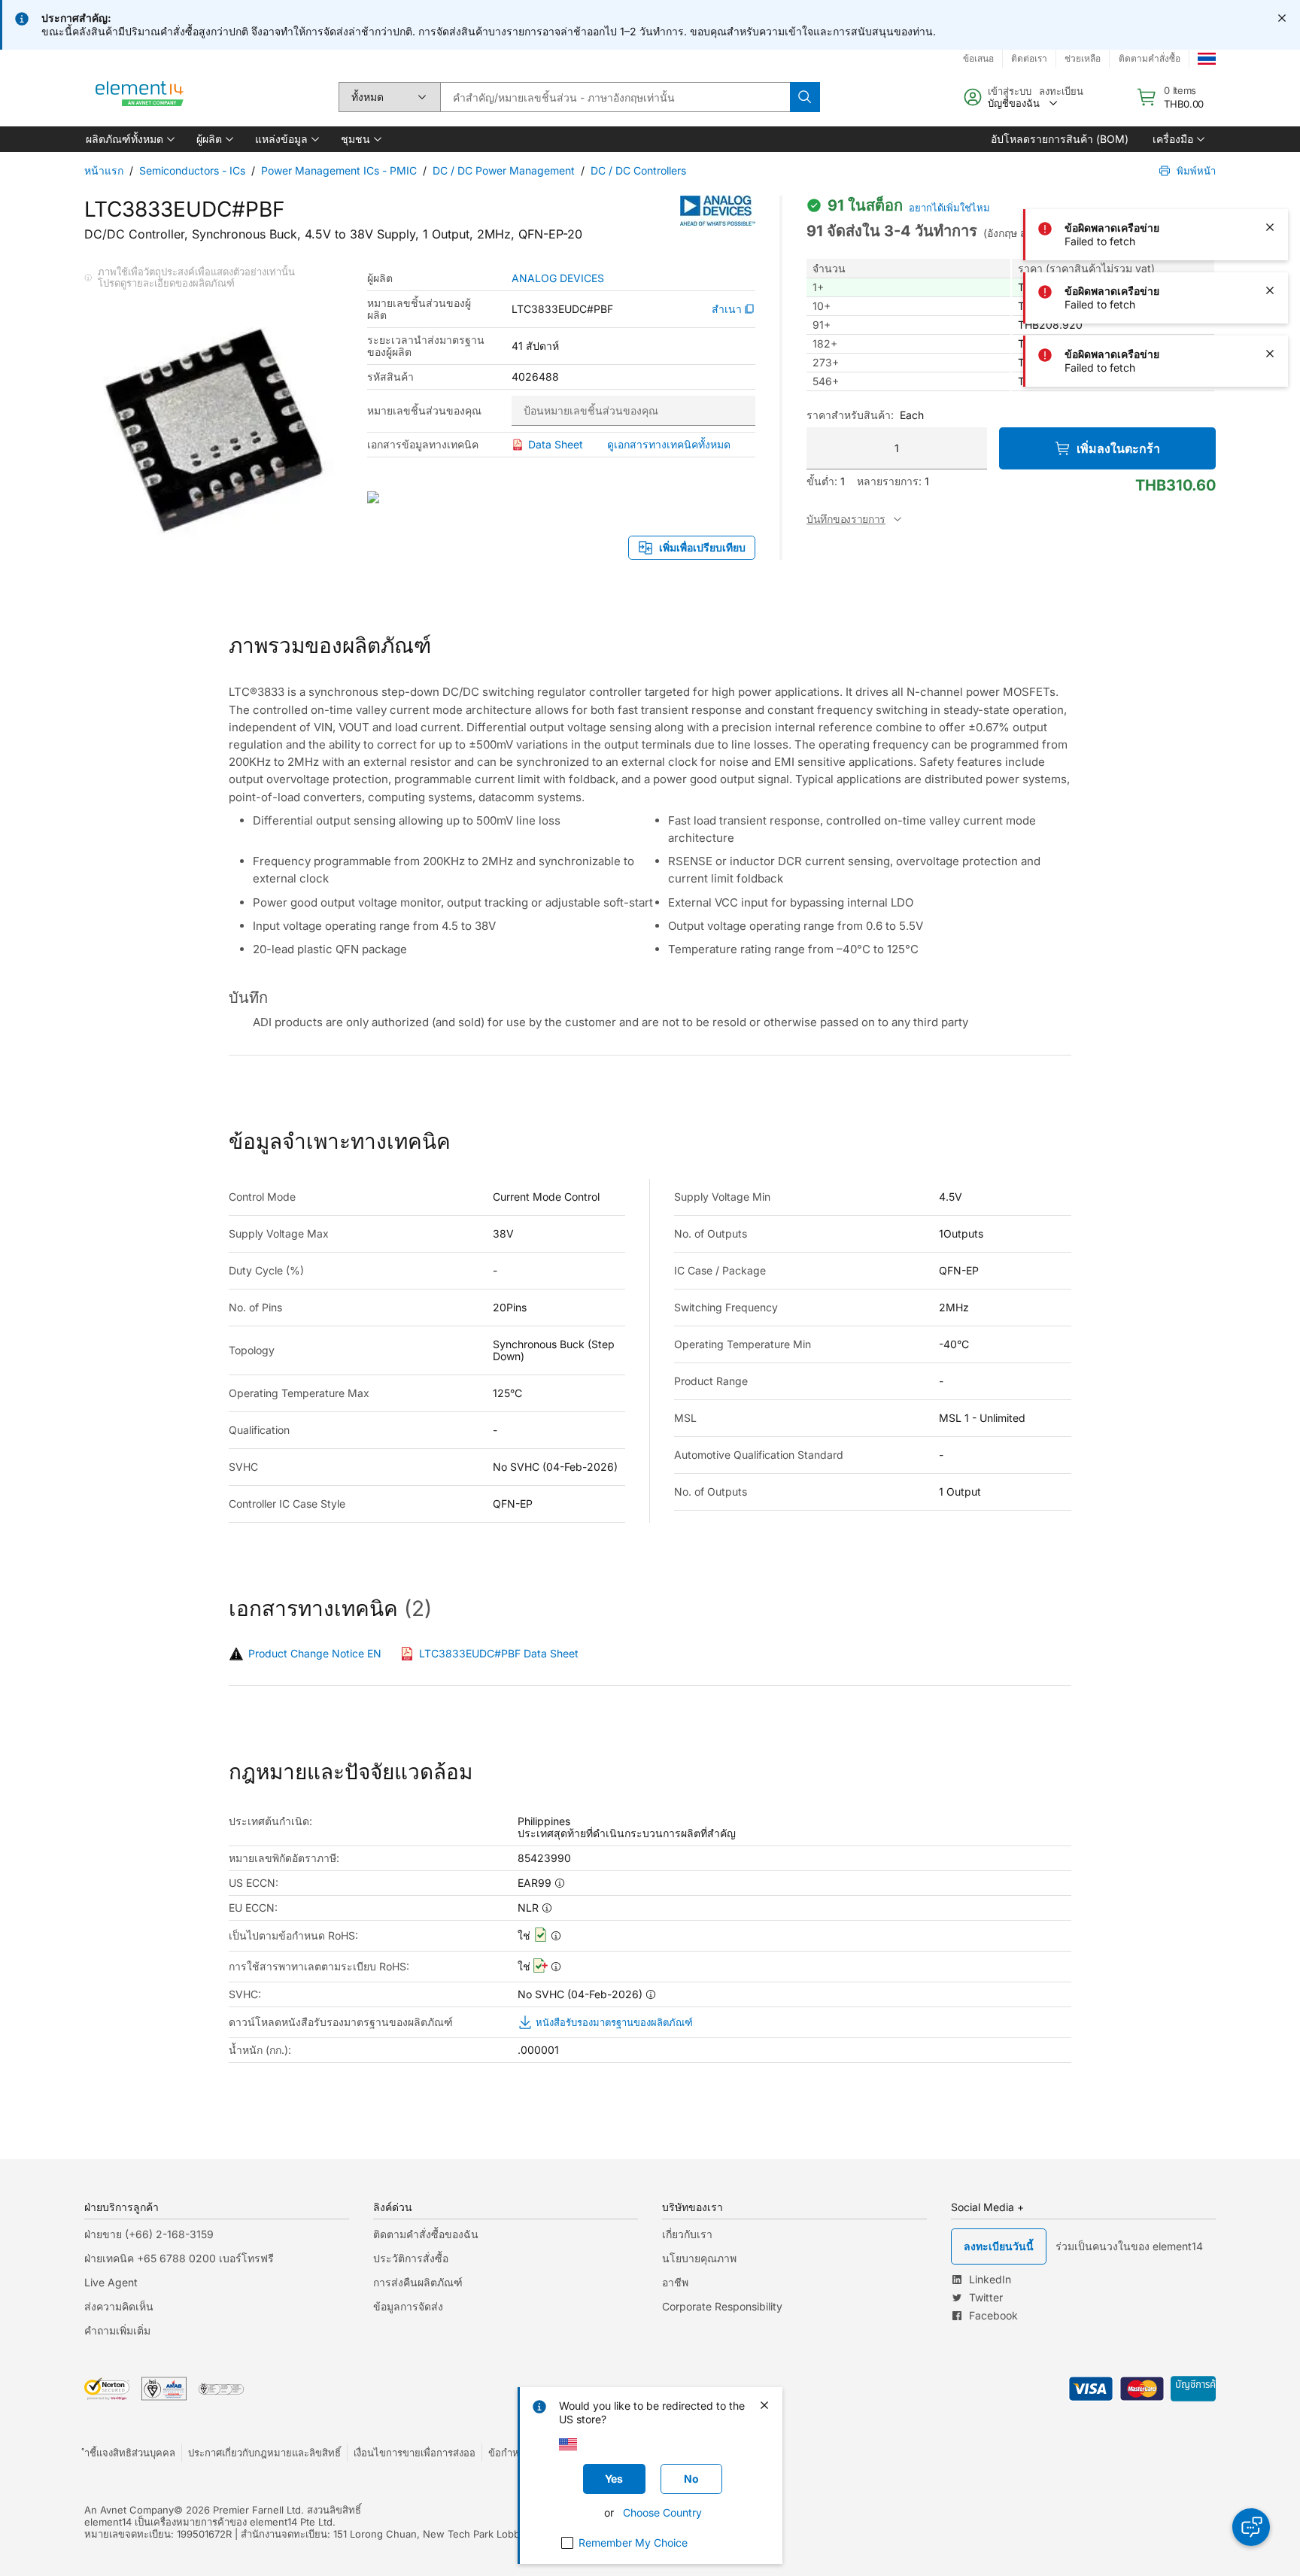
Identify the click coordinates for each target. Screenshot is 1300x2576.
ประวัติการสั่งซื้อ (411, 2258)
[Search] (805, 97)
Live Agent (111, 2282)
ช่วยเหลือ (1083, 58)
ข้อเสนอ (978, 58)
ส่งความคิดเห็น (119, 2306)
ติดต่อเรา (1029, 58)
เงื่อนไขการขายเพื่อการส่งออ (415, 2453)
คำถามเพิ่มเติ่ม (117, 2330)
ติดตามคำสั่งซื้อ (1150, 58)
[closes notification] (1282, 18)
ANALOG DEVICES (558, 278)
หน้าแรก (104, 170)
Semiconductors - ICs (192, 170)
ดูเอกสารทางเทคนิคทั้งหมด (669, 444)
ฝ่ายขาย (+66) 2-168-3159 (149, 2234)
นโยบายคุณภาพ (699, 2258)
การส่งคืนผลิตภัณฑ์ (418, 2282)
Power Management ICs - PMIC (339, 170)
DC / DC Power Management (504, 170)
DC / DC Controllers (638, 170)
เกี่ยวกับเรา (687, 2234)
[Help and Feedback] (1251, 2527)
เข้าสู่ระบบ (1010, 91)
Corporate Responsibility (722, 2306)
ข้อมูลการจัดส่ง (408, 2306)
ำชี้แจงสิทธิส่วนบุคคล (130, 2453)
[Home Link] (140, 97)
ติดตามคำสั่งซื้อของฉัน (426, 2234)
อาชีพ (675, 2282)
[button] (129, 139)
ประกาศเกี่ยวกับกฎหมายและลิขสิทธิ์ (264, 2453)
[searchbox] (615, 97)
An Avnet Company (129, 2510)
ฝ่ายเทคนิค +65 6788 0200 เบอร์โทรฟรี (179, 2258)
